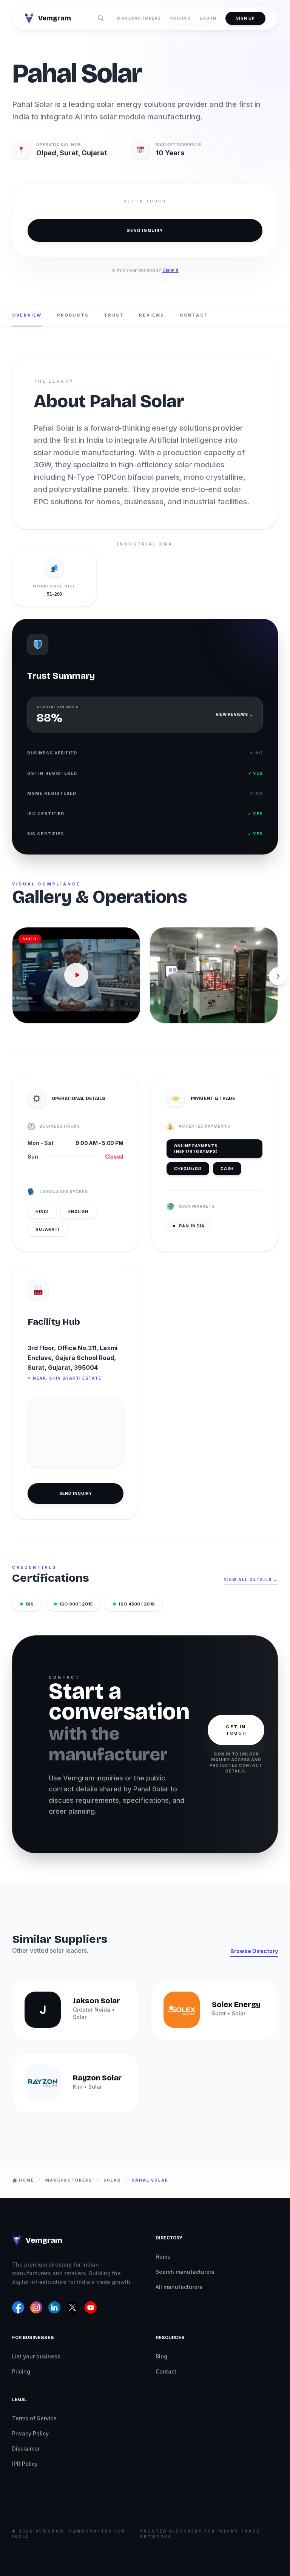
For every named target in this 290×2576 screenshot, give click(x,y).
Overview (27, 315)
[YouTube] (91, 2307)
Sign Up (245, 18)
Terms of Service (34, 2418)
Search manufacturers (185, 2272)
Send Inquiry (145, 230)
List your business (36, 2356)
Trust (114, 315)
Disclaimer (26, 2449)
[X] (72, 2307)
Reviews (152, 315)
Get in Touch (236, 1730)
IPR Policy (25, 2464)
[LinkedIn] (54, 2307)
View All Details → (251, 1579)
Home (163, 2257)
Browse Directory (254, 1951)
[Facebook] (18, 2307)
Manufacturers (139, 18)
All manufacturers (179, 2287)
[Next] (278, 976)
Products (73, 315)
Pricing (181, 18)
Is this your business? (145, 270)
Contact (194, 315)
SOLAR (112, 2180)
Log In (208, 18)
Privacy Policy (30, 2433)
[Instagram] (36, 2307)
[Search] (101, 18)
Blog (161, 2356)
